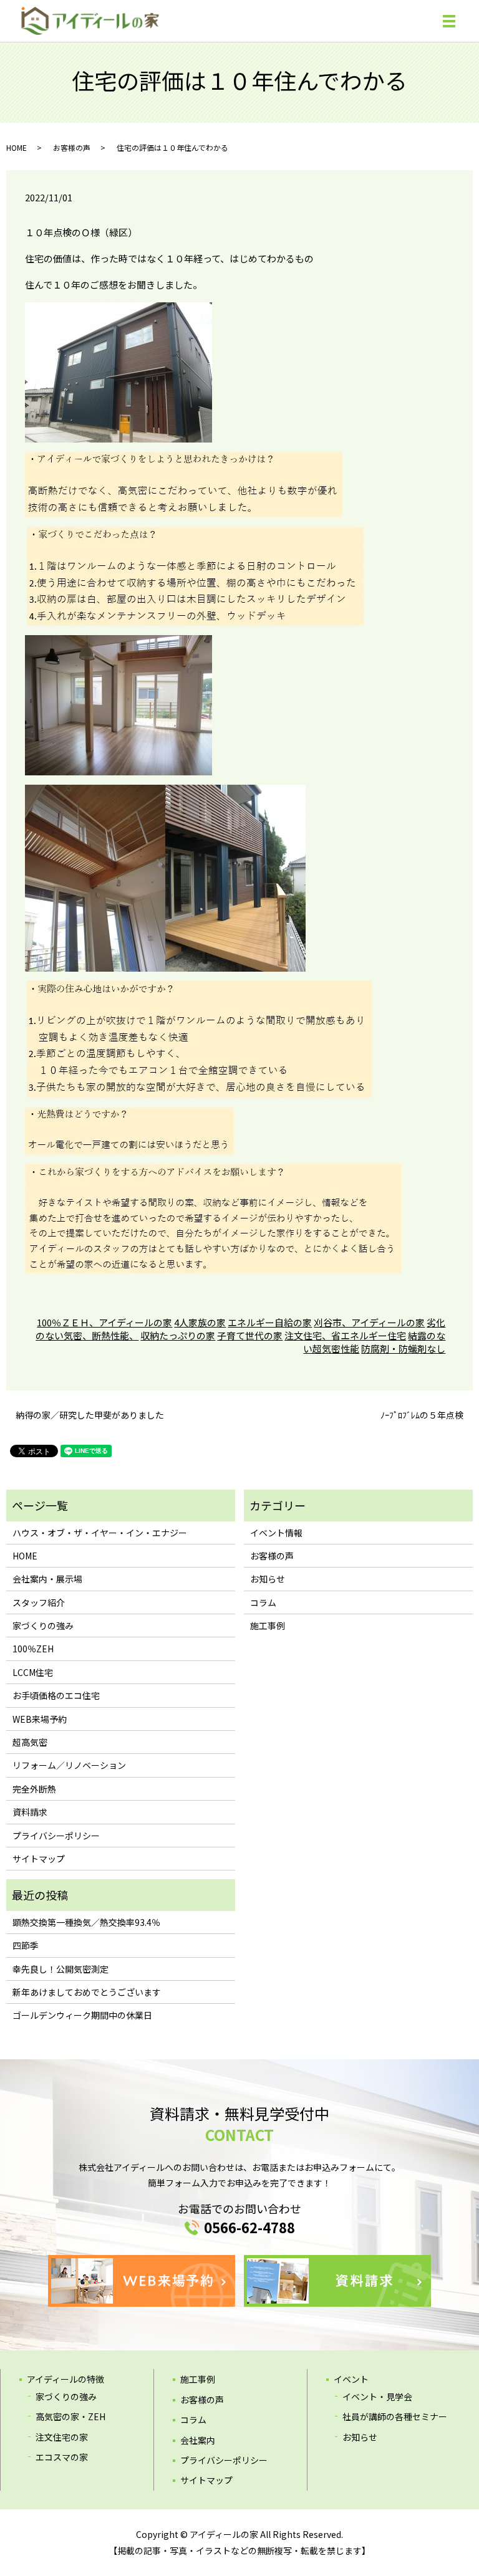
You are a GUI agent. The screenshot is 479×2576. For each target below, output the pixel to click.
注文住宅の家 (62, 2437)
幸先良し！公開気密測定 (60, 1969)
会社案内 (198, 2440)
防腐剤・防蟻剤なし (403, 1348)
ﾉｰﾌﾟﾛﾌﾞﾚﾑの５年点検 (422, 1415)
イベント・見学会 (377, 2396)
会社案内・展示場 (47, 1579)
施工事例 (268, 1626)
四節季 (26, 1945)
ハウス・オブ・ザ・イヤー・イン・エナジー (100, 1533)
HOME (17, 147)
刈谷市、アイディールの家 (369, 1322)
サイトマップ (39, 1859)
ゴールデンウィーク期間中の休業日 (82, 2015)
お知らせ (268, 1579)
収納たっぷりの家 (178, 1335)
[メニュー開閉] (449, 21)
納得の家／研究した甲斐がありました (90, 1415)
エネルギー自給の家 (270, 1322)
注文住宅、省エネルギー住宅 (345, 1335)
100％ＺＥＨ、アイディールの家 (104, 1322)
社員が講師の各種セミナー (395, 2416)
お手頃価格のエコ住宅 (56, 1695)
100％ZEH (33, 1649)
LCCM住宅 (33, 1672)
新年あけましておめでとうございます (87, 1992)
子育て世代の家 (250, 1335)
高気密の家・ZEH (70, 2416)
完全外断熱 (34, 1789)
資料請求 (30, 1812)
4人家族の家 (200, 1322)
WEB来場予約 (40, 1719)
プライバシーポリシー (56, 1836)
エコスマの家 (62, 2457)
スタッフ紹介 (39, 1602)
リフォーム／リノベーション (69, 1765)
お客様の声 (72, 147)
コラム (263, 1602)
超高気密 (30, 1742)
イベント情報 (276, 1533)
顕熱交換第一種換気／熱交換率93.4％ (86, 1922)
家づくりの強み (43, 1626)
